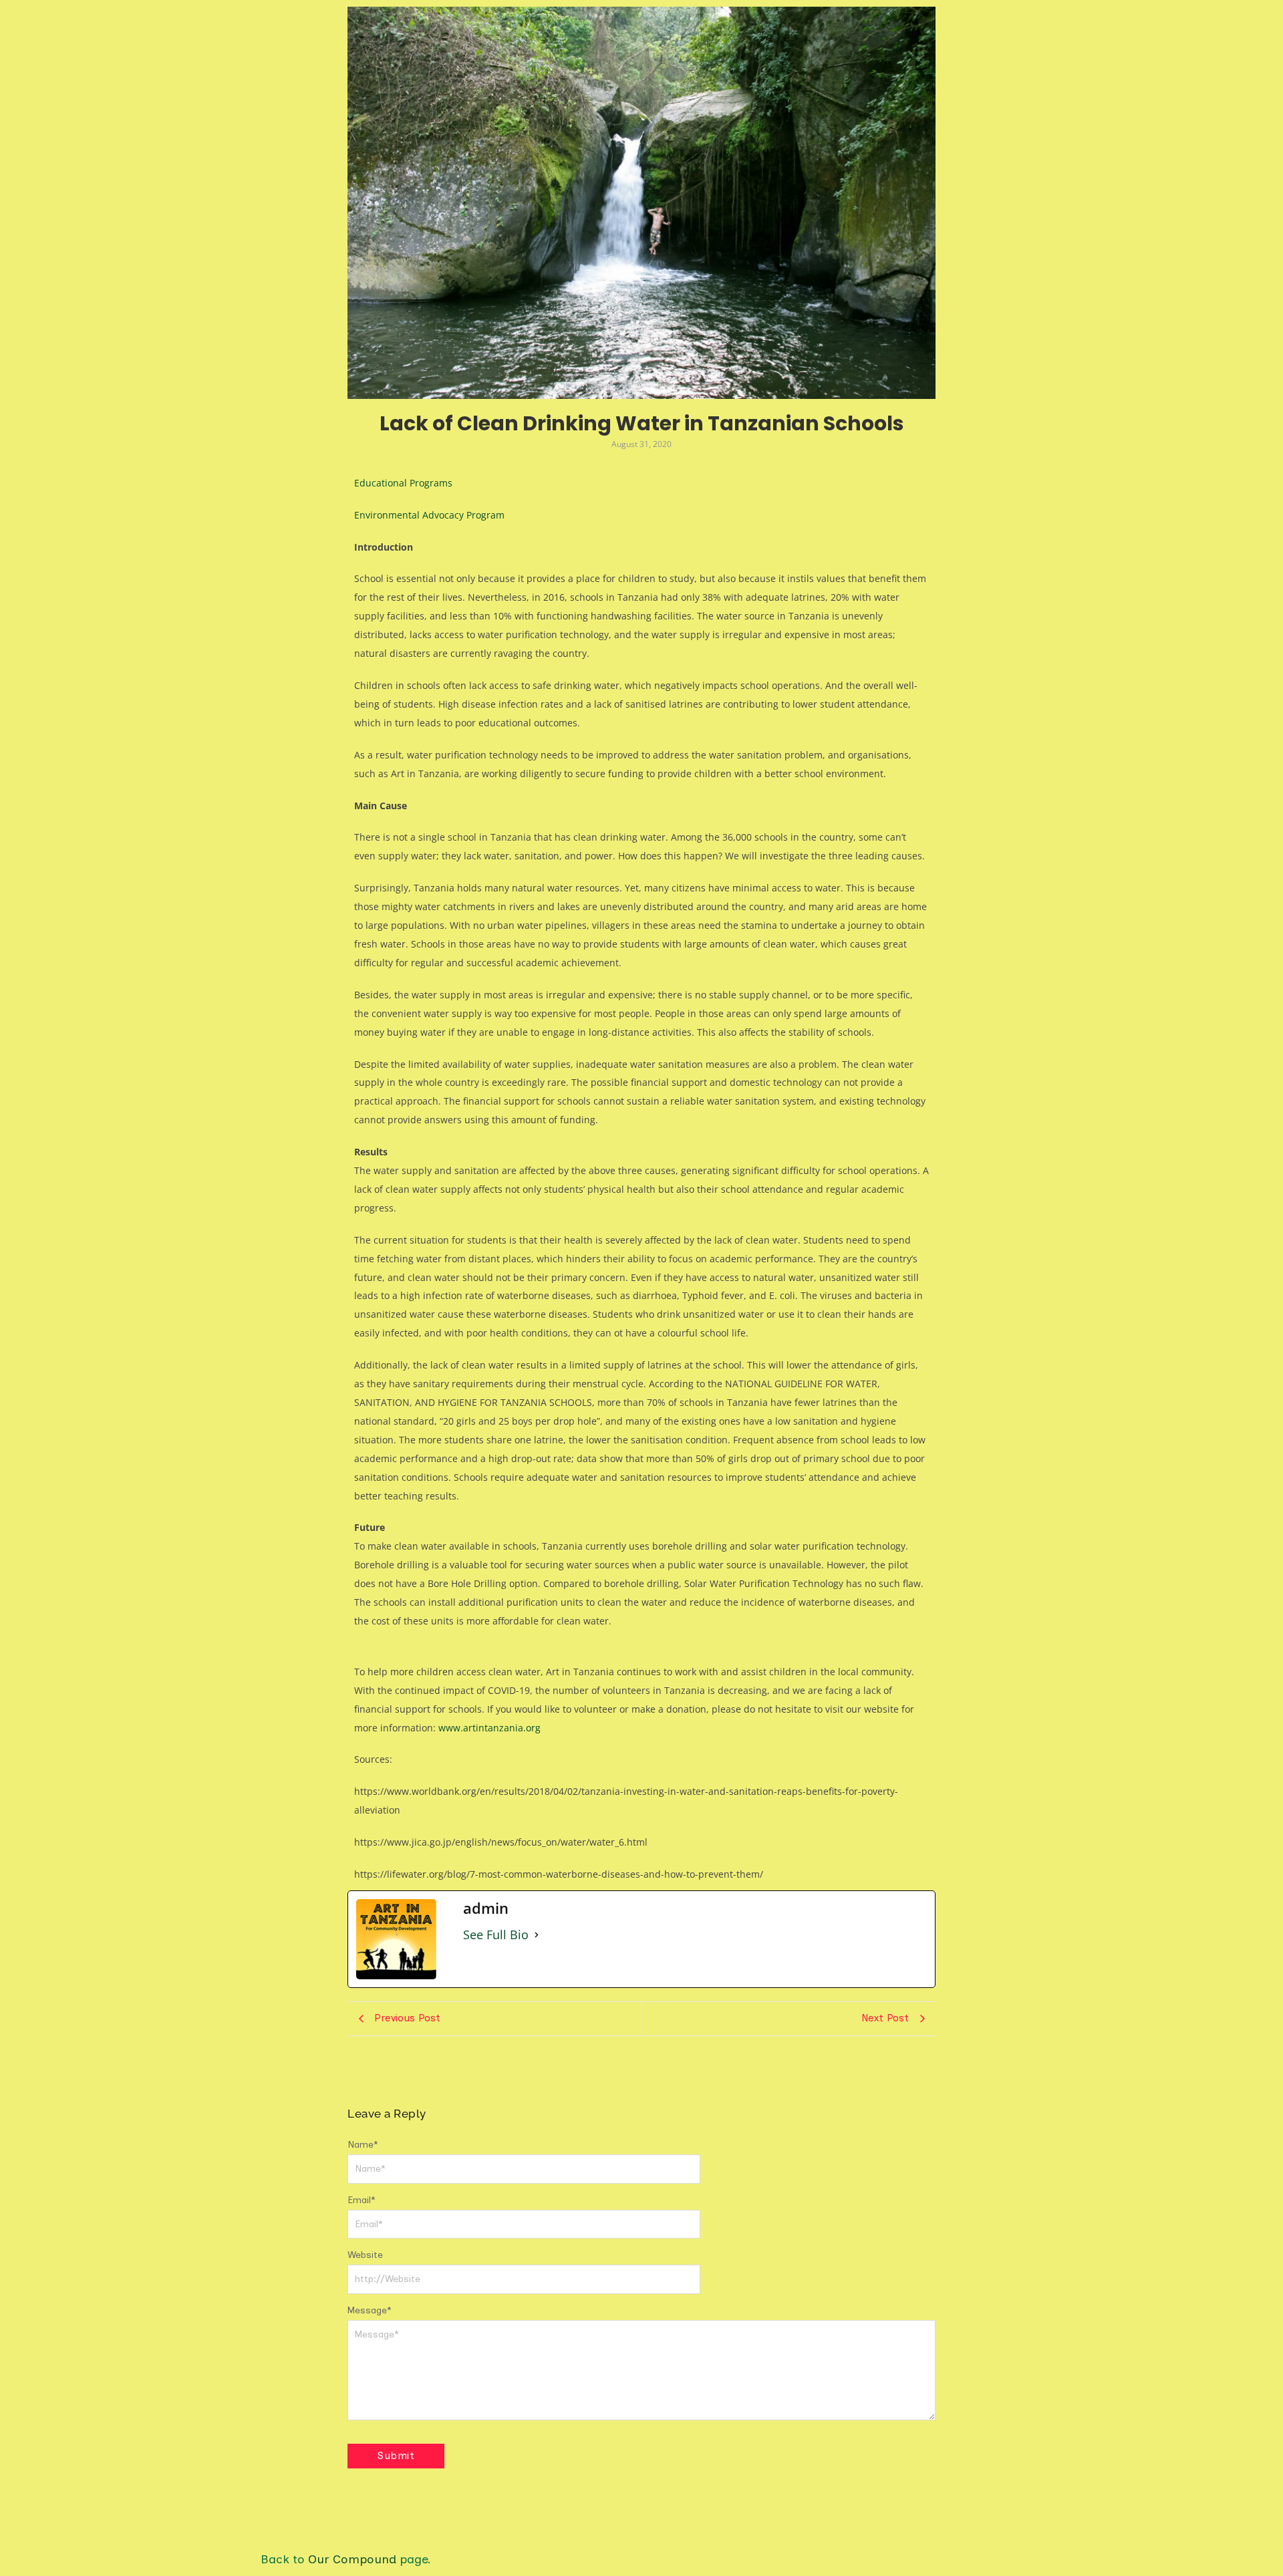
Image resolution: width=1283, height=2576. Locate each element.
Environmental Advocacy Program (429, 515)
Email (362, 2200)
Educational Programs (403, 483)
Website (365, 2255)
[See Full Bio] (537, 1935)
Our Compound (352, 2559)
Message (370, 2310)
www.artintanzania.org (489, 1728)
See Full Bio (496, 1935)
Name (363, 2145)
